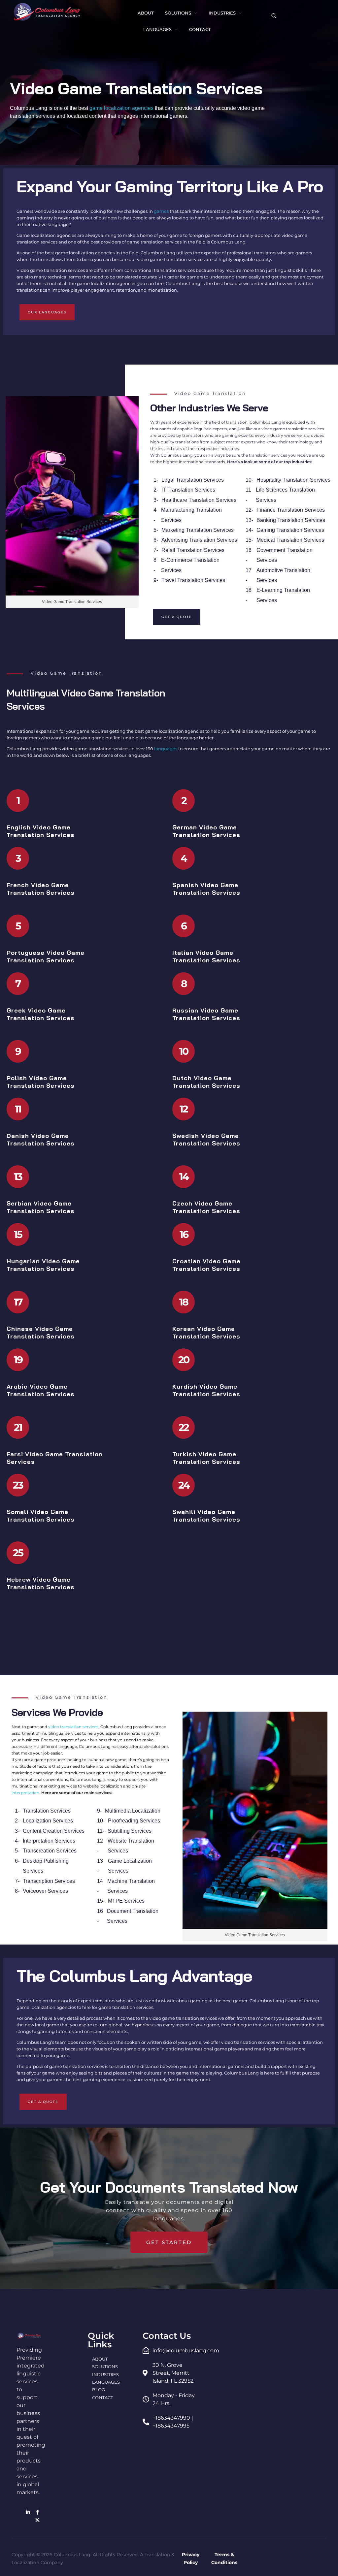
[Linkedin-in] (28, 2512)
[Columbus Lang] (47, 12)
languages (166, 749)
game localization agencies (121, 108)
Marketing (173, 530)
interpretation (25, 1793)
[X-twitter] (38, 2520)
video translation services (73, 1727)
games (161, 211)
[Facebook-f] (38, 2512)
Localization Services (48, 1821)
